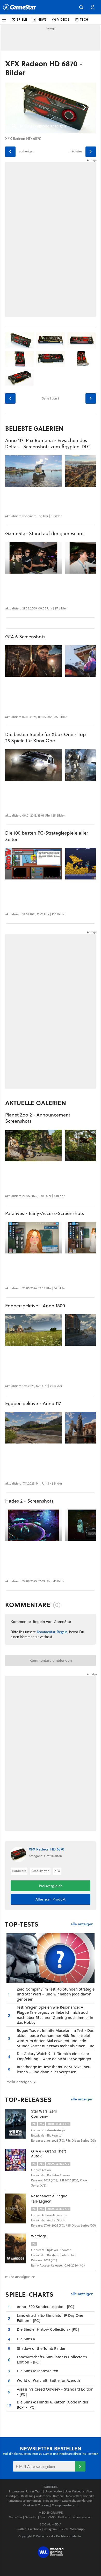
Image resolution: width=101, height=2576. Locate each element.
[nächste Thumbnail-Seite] (91, 398)
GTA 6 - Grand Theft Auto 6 (49, 2154)
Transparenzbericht (65, 2505)
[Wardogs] (18, 2248)
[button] (81, 7)
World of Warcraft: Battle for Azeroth (48, 2380)
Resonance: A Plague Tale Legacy (49, 2199)
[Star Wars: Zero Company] (18, 2124)
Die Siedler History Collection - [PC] (48, 2329)
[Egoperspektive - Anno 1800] (33, 1330)
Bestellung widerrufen (36, 2496)
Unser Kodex (53, 2491)
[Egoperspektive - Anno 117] (33, 1428)
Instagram (50, 2529)
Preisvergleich (51, 1886)
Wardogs (39, 2236)
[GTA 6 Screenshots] (33, 661)
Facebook (35, 2529)
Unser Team (34, 2491)
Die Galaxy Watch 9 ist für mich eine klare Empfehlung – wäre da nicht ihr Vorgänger (54, 2056)
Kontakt (88, 2496)
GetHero (64, 2517)
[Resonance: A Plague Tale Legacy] (18, 2208)
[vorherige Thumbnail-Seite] (10, 398)
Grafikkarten (40, 1871)
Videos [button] (63, 19)
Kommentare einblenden (51, 1660)
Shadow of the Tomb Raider (41, 2348)
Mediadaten (51, 2501)
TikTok (63, 2529)
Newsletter (73, 2496)
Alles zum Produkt (51, 1899)
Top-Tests (22, 1924)
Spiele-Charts (29, 2294)
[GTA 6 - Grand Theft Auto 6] (18, 2164)
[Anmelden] (80, 2466)
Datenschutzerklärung (77, 2501)
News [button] (42, 19)
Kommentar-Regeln (52, 1632)
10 (9, 2405)
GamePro (31, 2517)
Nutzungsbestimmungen (24, 2501)
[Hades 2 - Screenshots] (33, 1525)
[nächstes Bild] (91, 152)
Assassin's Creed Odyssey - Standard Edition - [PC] (55, 2392)
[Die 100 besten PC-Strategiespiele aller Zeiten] (33, 864)
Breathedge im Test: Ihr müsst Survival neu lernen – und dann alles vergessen (54, 2069)
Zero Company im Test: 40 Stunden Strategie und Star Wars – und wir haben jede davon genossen (56, 1994)
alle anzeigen (82, 1924)
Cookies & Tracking (36, 2505)
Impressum (16, 2491)
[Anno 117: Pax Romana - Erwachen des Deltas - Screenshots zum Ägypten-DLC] (33, 471)
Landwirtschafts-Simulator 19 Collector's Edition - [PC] (52, 2359)
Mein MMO (48, 2517)
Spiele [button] (22, 19)
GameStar (16, 2517)
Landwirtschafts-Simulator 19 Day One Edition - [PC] (50, 2318)
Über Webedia (74, 2491)
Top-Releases (28, 2100)
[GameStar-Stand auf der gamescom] (33, 558)
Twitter (21, 2529)
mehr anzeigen (18, 2277)
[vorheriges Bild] (10, 152)
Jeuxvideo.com (82, 2517)
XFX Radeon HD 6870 (46, 1849)
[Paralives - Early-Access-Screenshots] (33, 1238)
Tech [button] (84, 19)
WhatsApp (77, 2529)
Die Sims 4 (26, 2339)
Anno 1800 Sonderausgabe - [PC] (45, 2307)
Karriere (58, 2496)
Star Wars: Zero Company (44, 2114)
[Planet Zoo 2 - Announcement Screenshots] (33, 1146)
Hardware (19, 1871)
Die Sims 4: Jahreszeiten (38, 2371)
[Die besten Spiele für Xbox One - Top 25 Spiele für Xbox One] (33, 765)
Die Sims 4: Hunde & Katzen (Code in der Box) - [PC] (53, 2405)
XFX (57, 1871)
